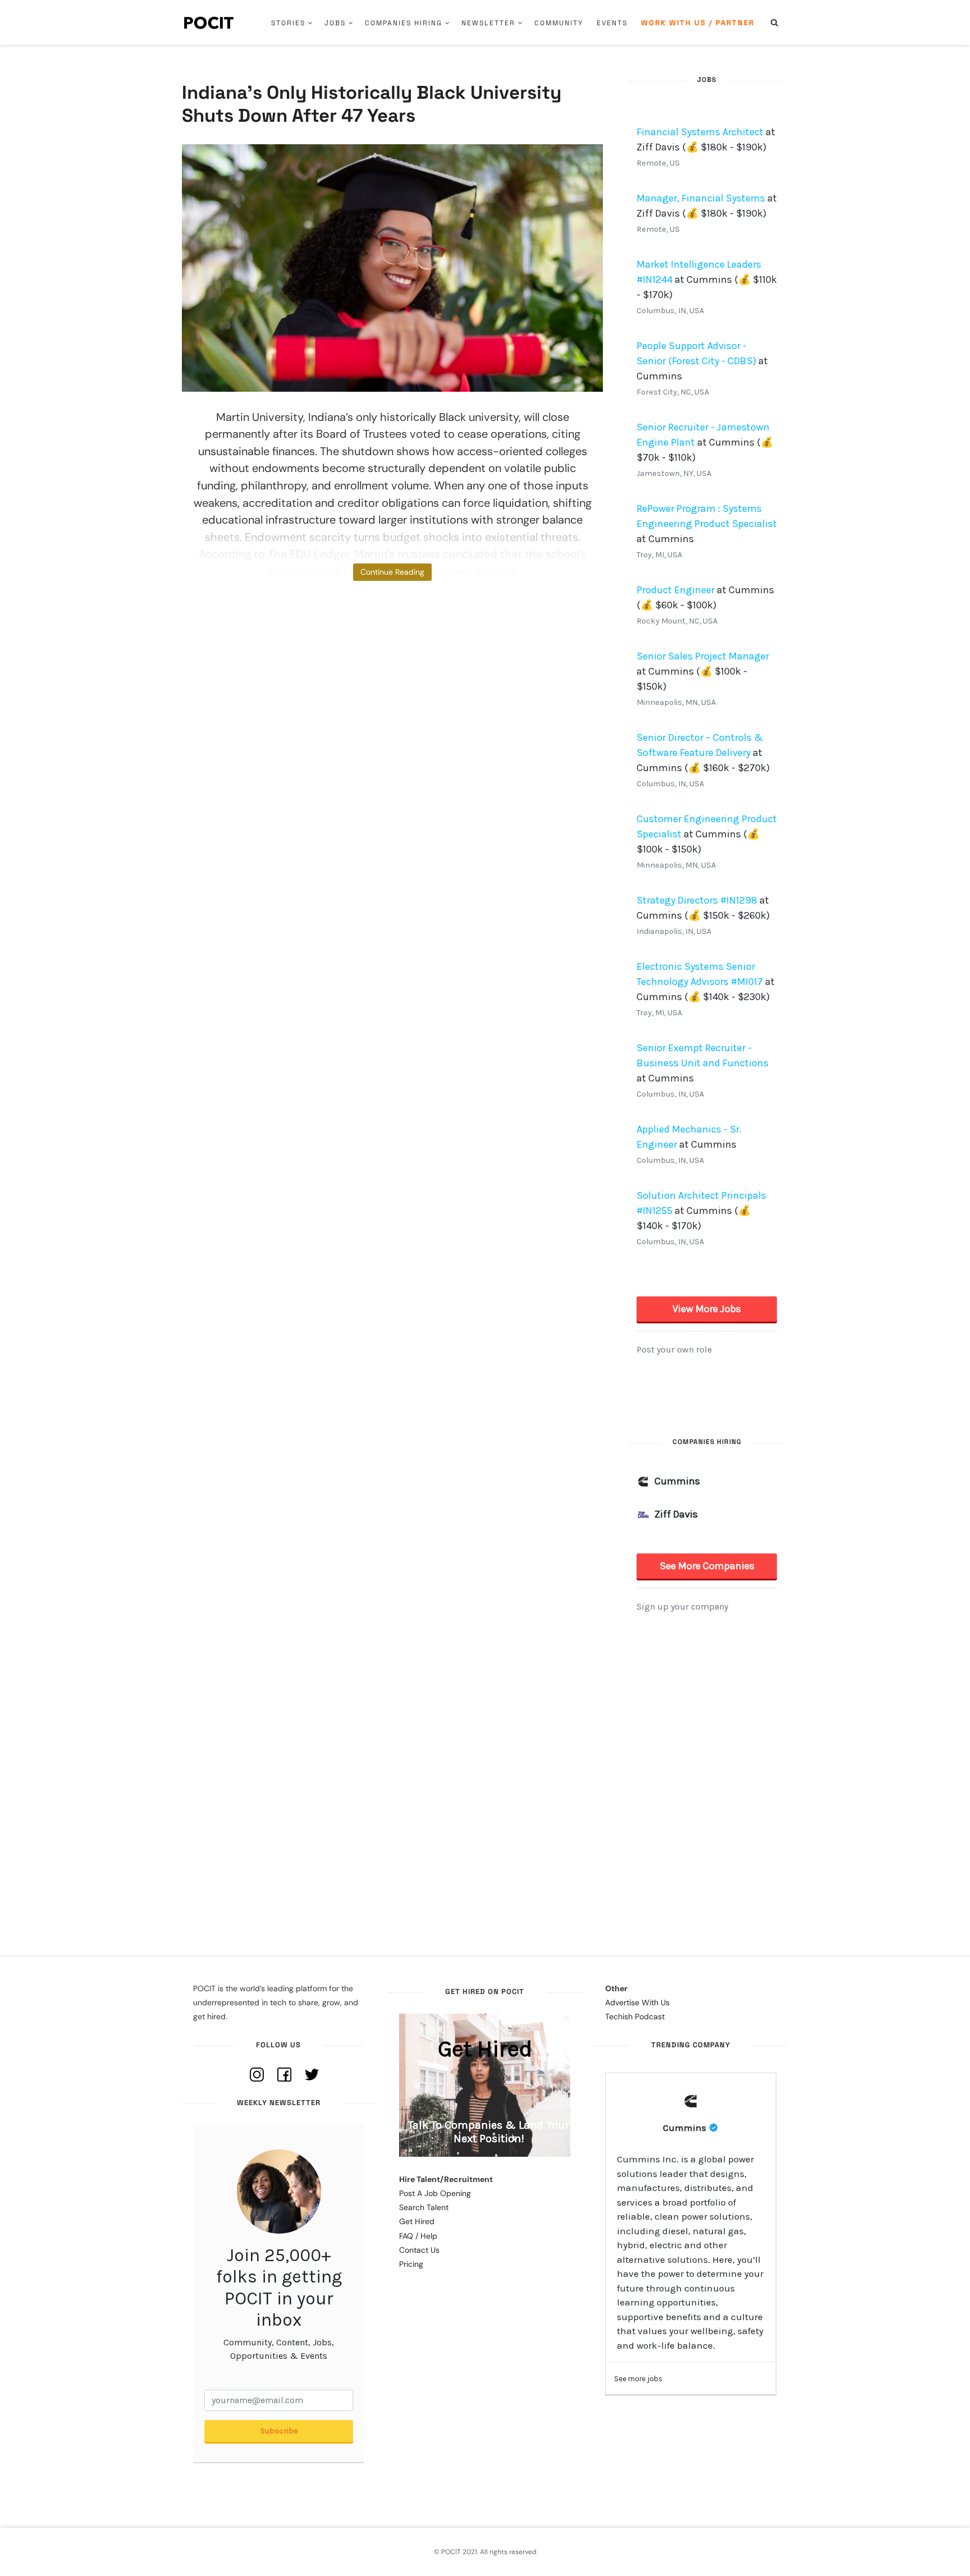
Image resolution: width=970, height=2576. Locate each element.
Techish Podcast (635, 2016)
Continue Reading (392, 572)
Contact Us (419, 2250)
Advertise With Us (637, 2002)
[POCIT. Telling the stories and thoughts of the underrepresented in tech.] (209, 22)
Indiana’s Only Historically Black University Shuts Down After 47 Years (372, 104)
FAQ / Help (418, 2236)
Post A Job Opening (435, 2193)
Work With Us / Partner (698, 23)
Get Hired (417, 2221)
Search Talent (424, 2207)
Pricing (411, 2264)
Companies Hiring (404, 23)
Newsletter (488, 23)
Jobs (335, 23)
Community (559, 23)
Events (612, 23)
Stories (288, 23)
